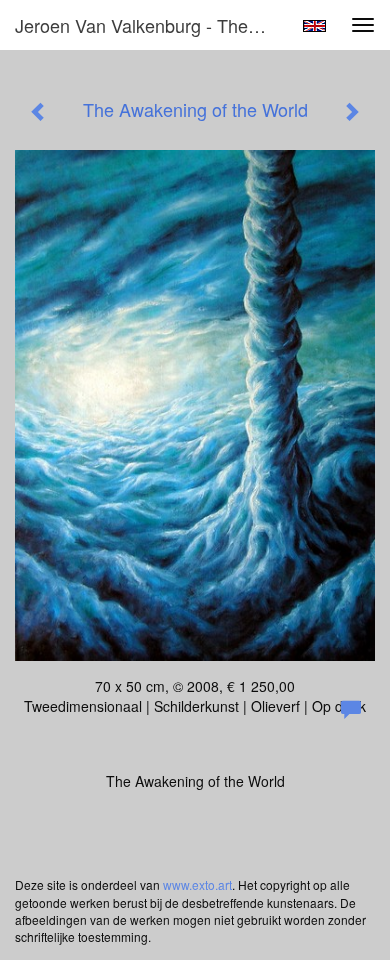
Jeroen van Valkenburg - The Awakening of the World (149, 25)
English (314, 26)
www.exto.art (197, 884)
